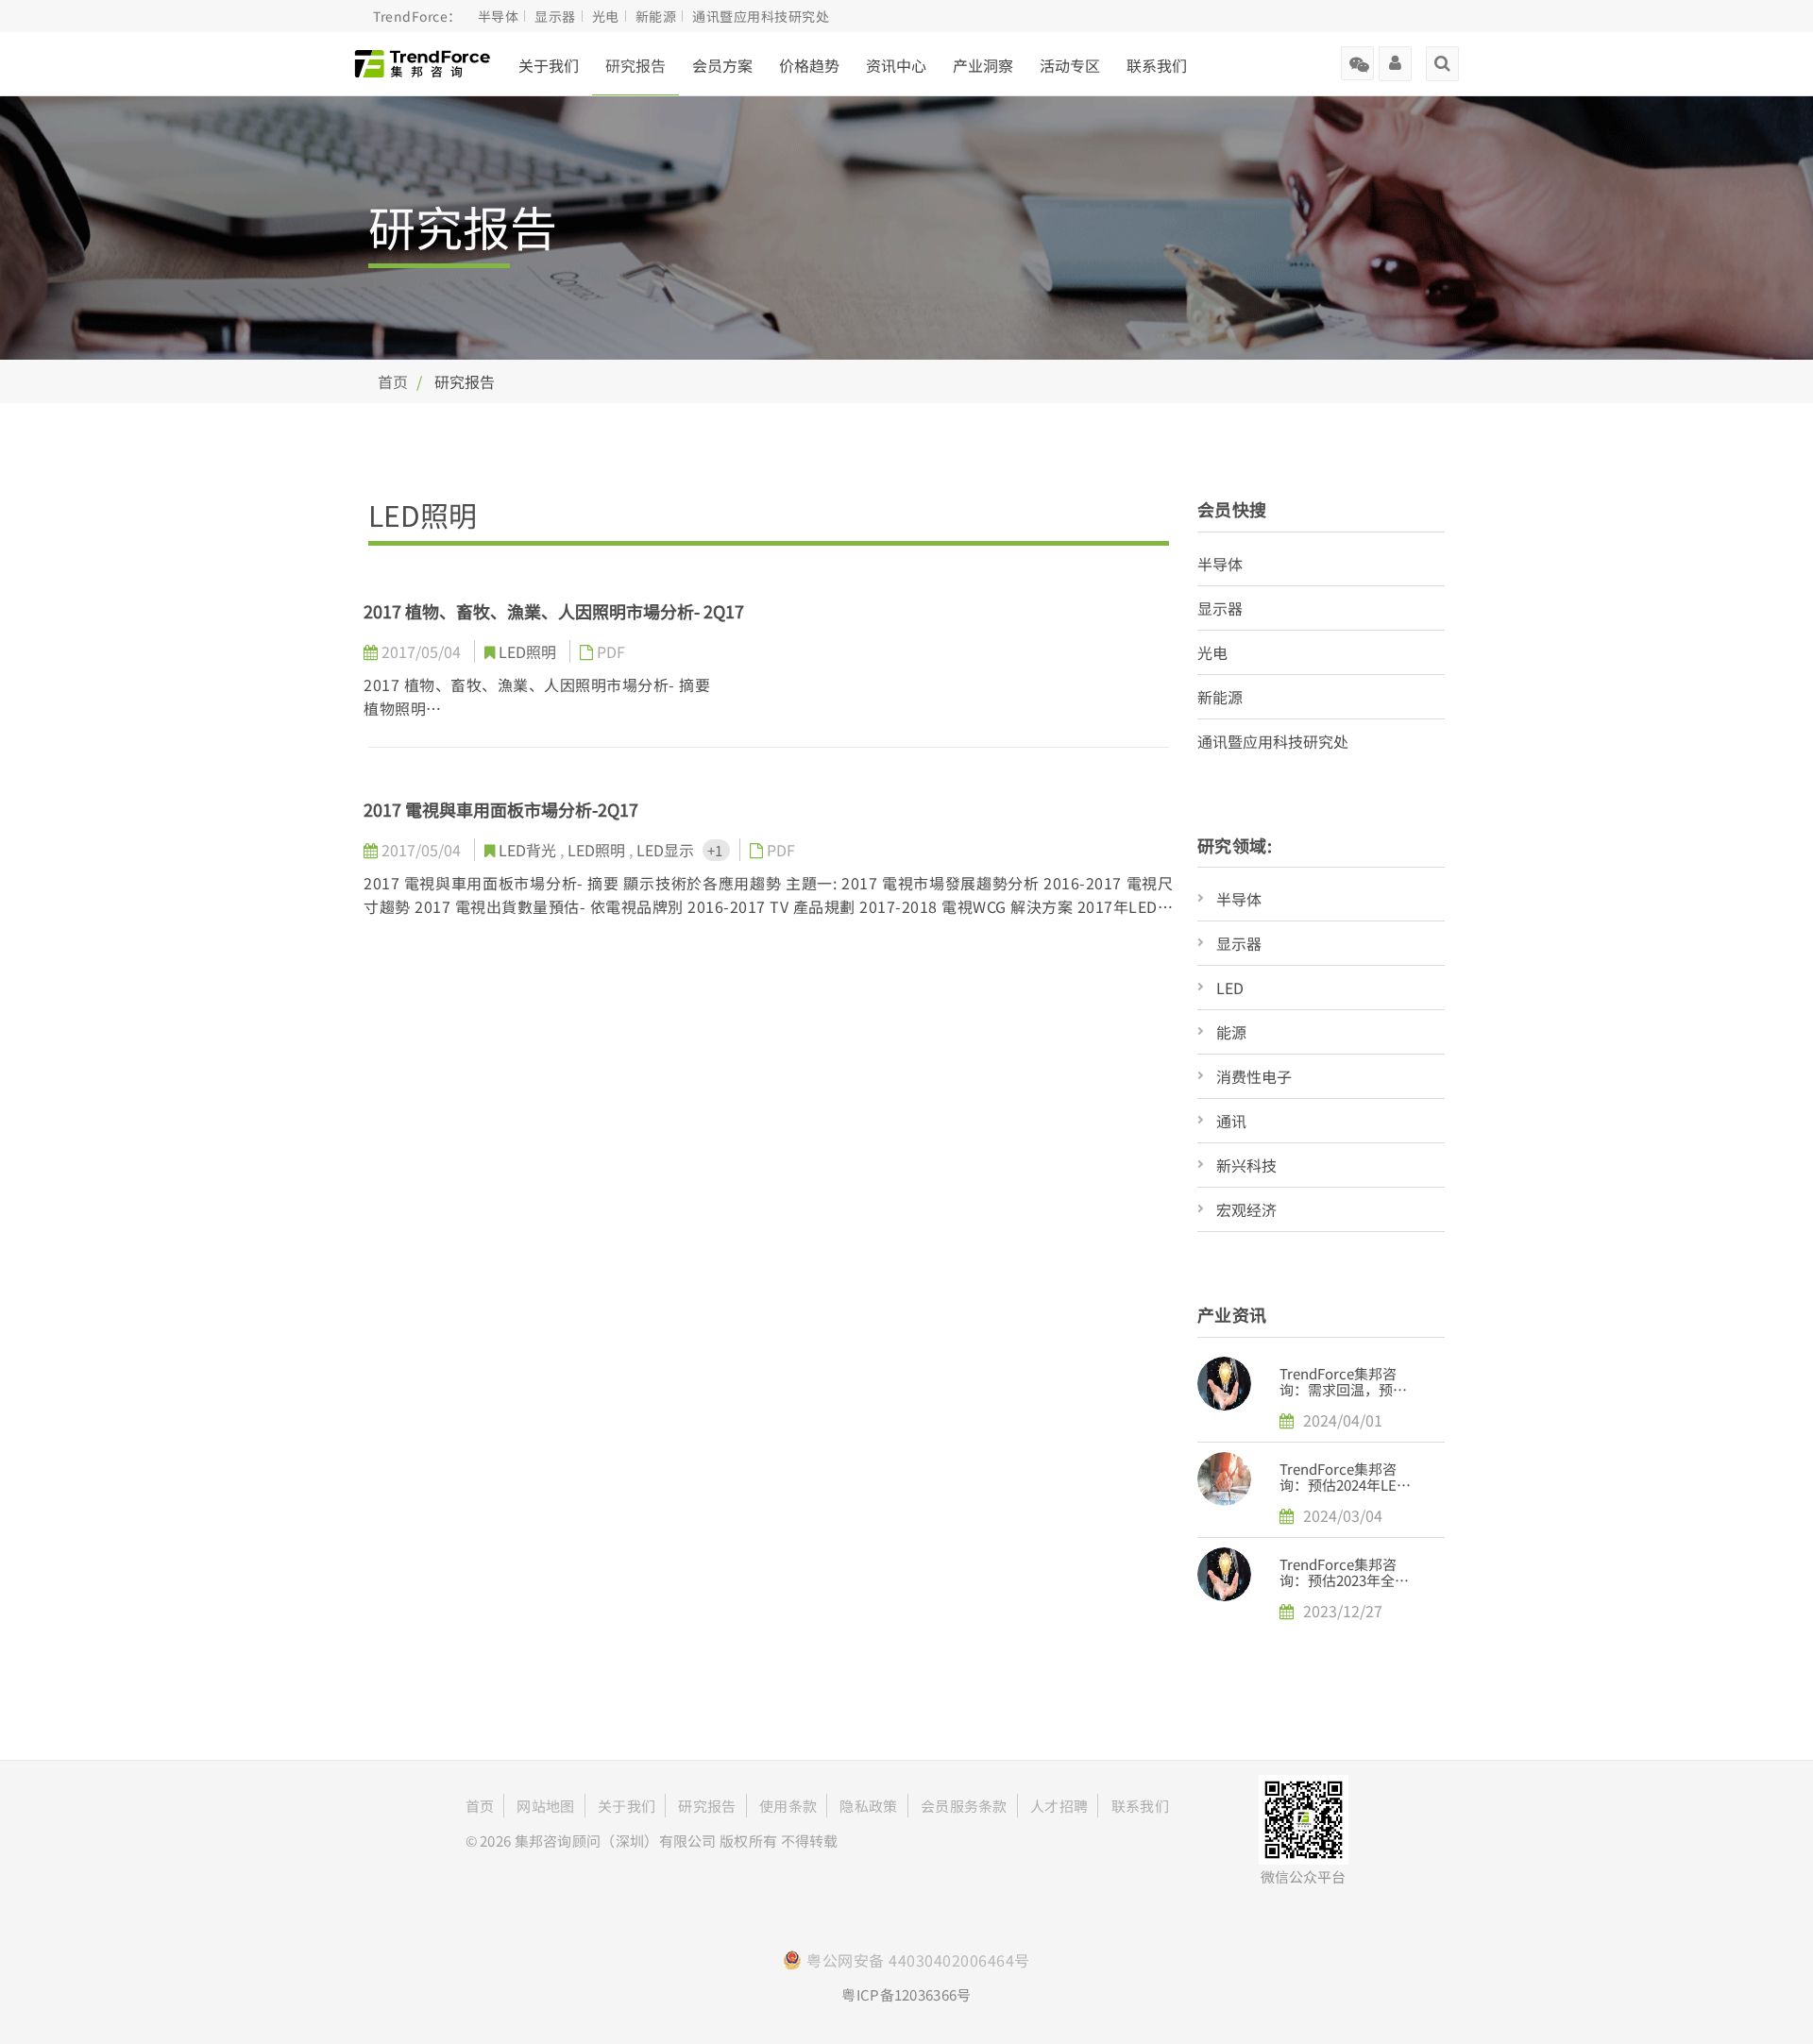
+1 (716, 850)
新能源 (1220, 697)
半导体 (1220, 564)
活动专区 (1070, 65)
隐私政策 (868, 1806)
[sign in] (1395, 57)
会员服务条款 (964, 1806)
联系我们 (1157, 65)
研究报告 (635, 65)
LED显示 (667, 850)
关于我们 (549, 65)
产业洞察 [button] (983, 65)
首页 (393, 381)
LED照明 (529, 651)
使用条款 (788, 1806)
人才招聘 (1059, 1806)
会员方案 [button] (722, 65)
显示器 (1220, 608)
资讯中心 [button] (896, 65)
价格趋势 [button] (809, 65)
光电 (1212, 652)
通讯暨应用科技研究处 (1273, 741)
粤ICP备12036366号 (906, 1994)
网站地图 (545, 1806)
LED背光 (529, 850)
